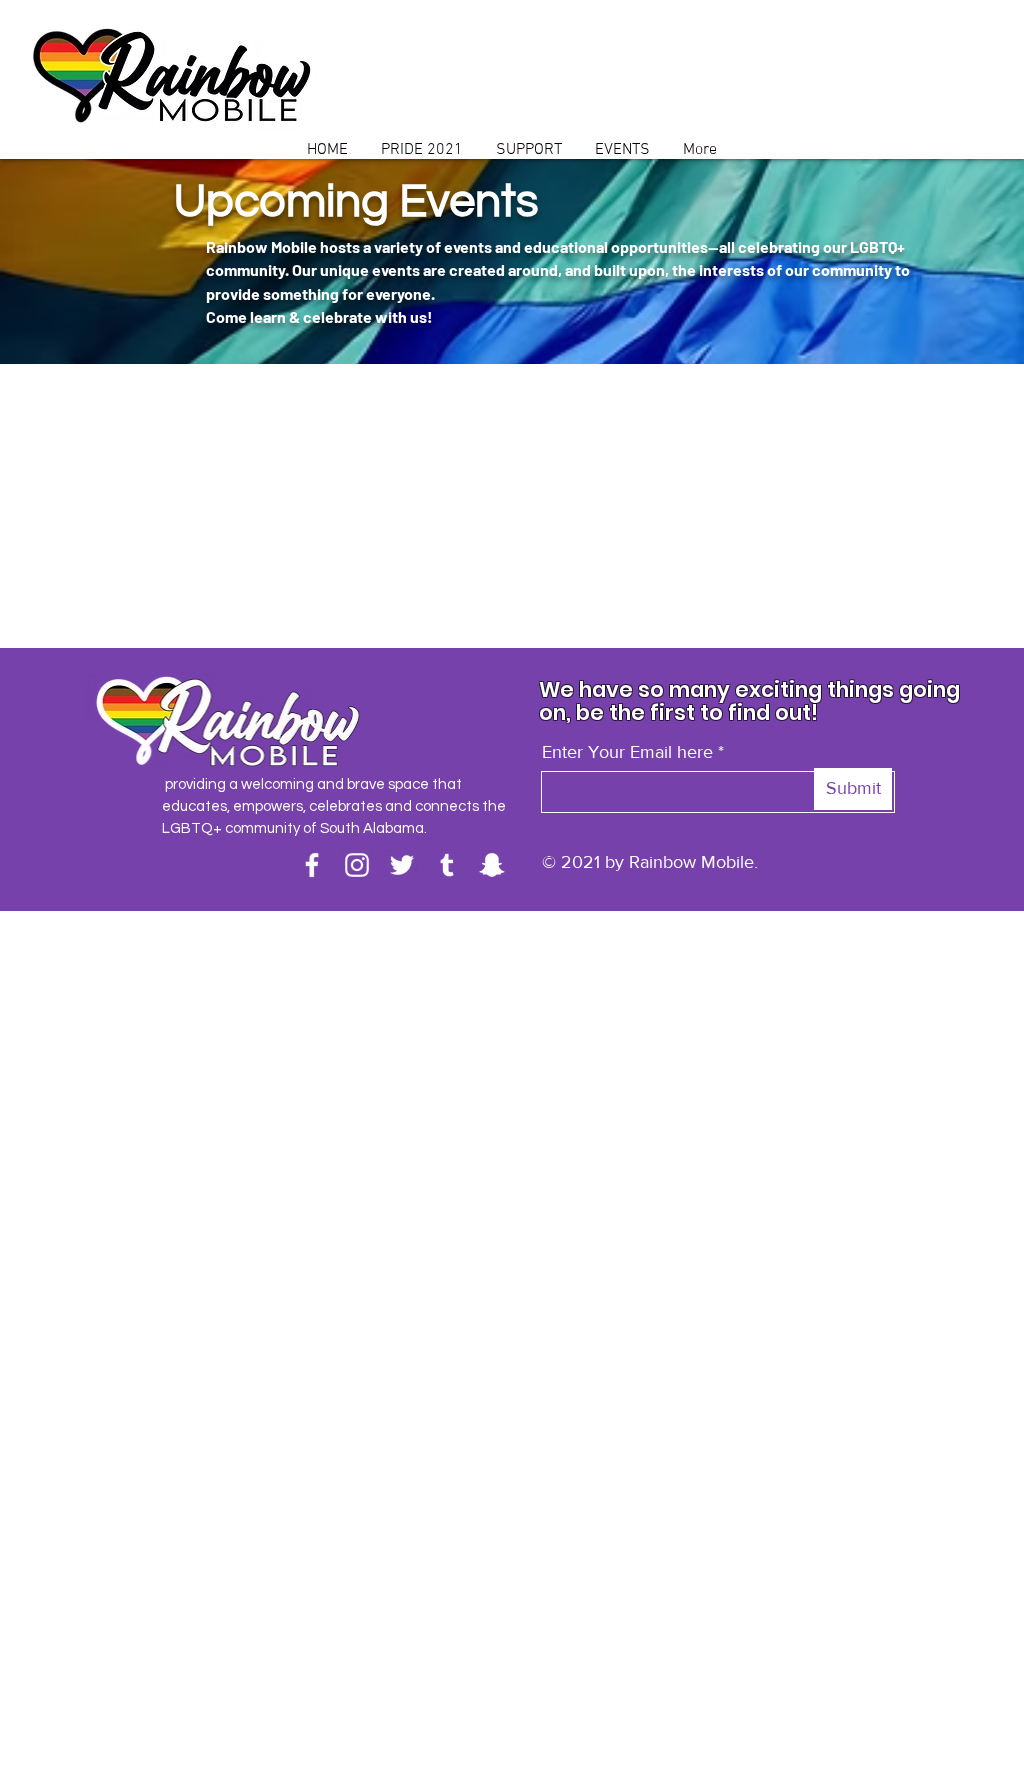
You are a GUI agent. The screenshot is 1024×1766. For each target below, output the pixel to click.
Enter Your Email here (627, 752)
